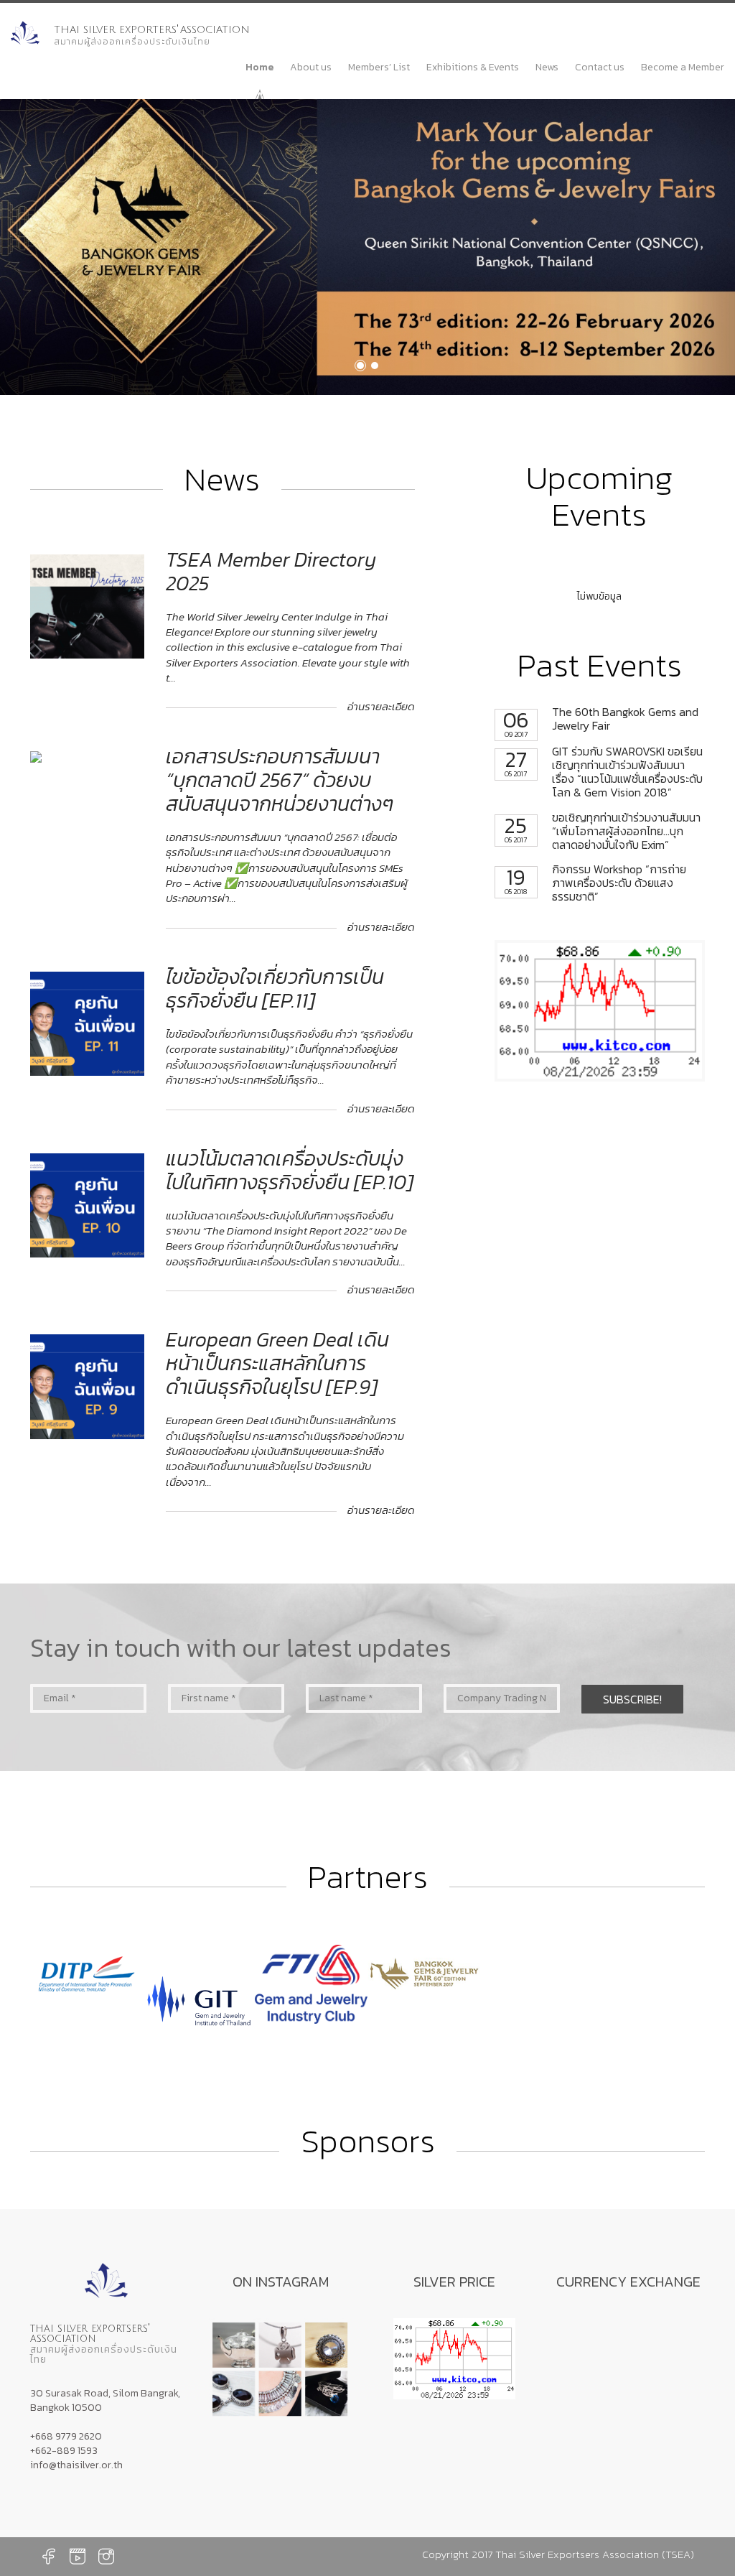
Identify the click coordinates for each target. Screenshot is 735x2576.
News (547, 67)
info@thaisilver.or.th (76, 2465)
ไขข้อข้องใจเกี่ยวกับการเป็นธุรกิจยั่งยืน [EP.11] (275, 989)
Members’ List (379, 67)
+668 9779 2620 (66, 2436)
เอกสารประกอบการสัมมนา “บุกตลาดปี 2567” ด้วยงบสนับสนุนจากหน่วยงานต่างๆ (280, 780)
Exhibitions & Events (473, 67)
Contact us (600, 67)
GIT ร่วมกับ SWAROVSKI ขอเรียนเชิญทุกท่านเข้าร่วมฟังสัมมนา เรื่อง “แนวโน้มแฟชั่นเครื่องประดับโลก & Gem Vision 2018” (604, 772)
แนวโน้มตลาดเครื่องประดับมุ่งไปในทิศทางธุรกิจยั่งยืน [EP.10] (290, 1170)
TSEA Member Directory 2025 (271, 571)
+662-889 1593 (64, 2451)
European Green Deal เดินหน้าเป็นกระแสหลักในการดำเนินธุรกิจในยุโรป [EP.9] (277, 1363)
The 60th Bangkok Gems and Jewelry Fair (601, 719)
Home (259, 67)
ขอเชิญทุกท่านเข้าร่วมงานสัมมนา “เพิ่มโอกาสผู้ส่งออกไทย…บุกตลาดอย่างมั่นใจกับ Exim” (603, 832)
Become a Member (683, 67)
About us (311, 67)
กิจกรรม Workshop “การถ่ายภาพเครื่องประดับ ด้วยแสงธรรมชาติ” (595, 883)
